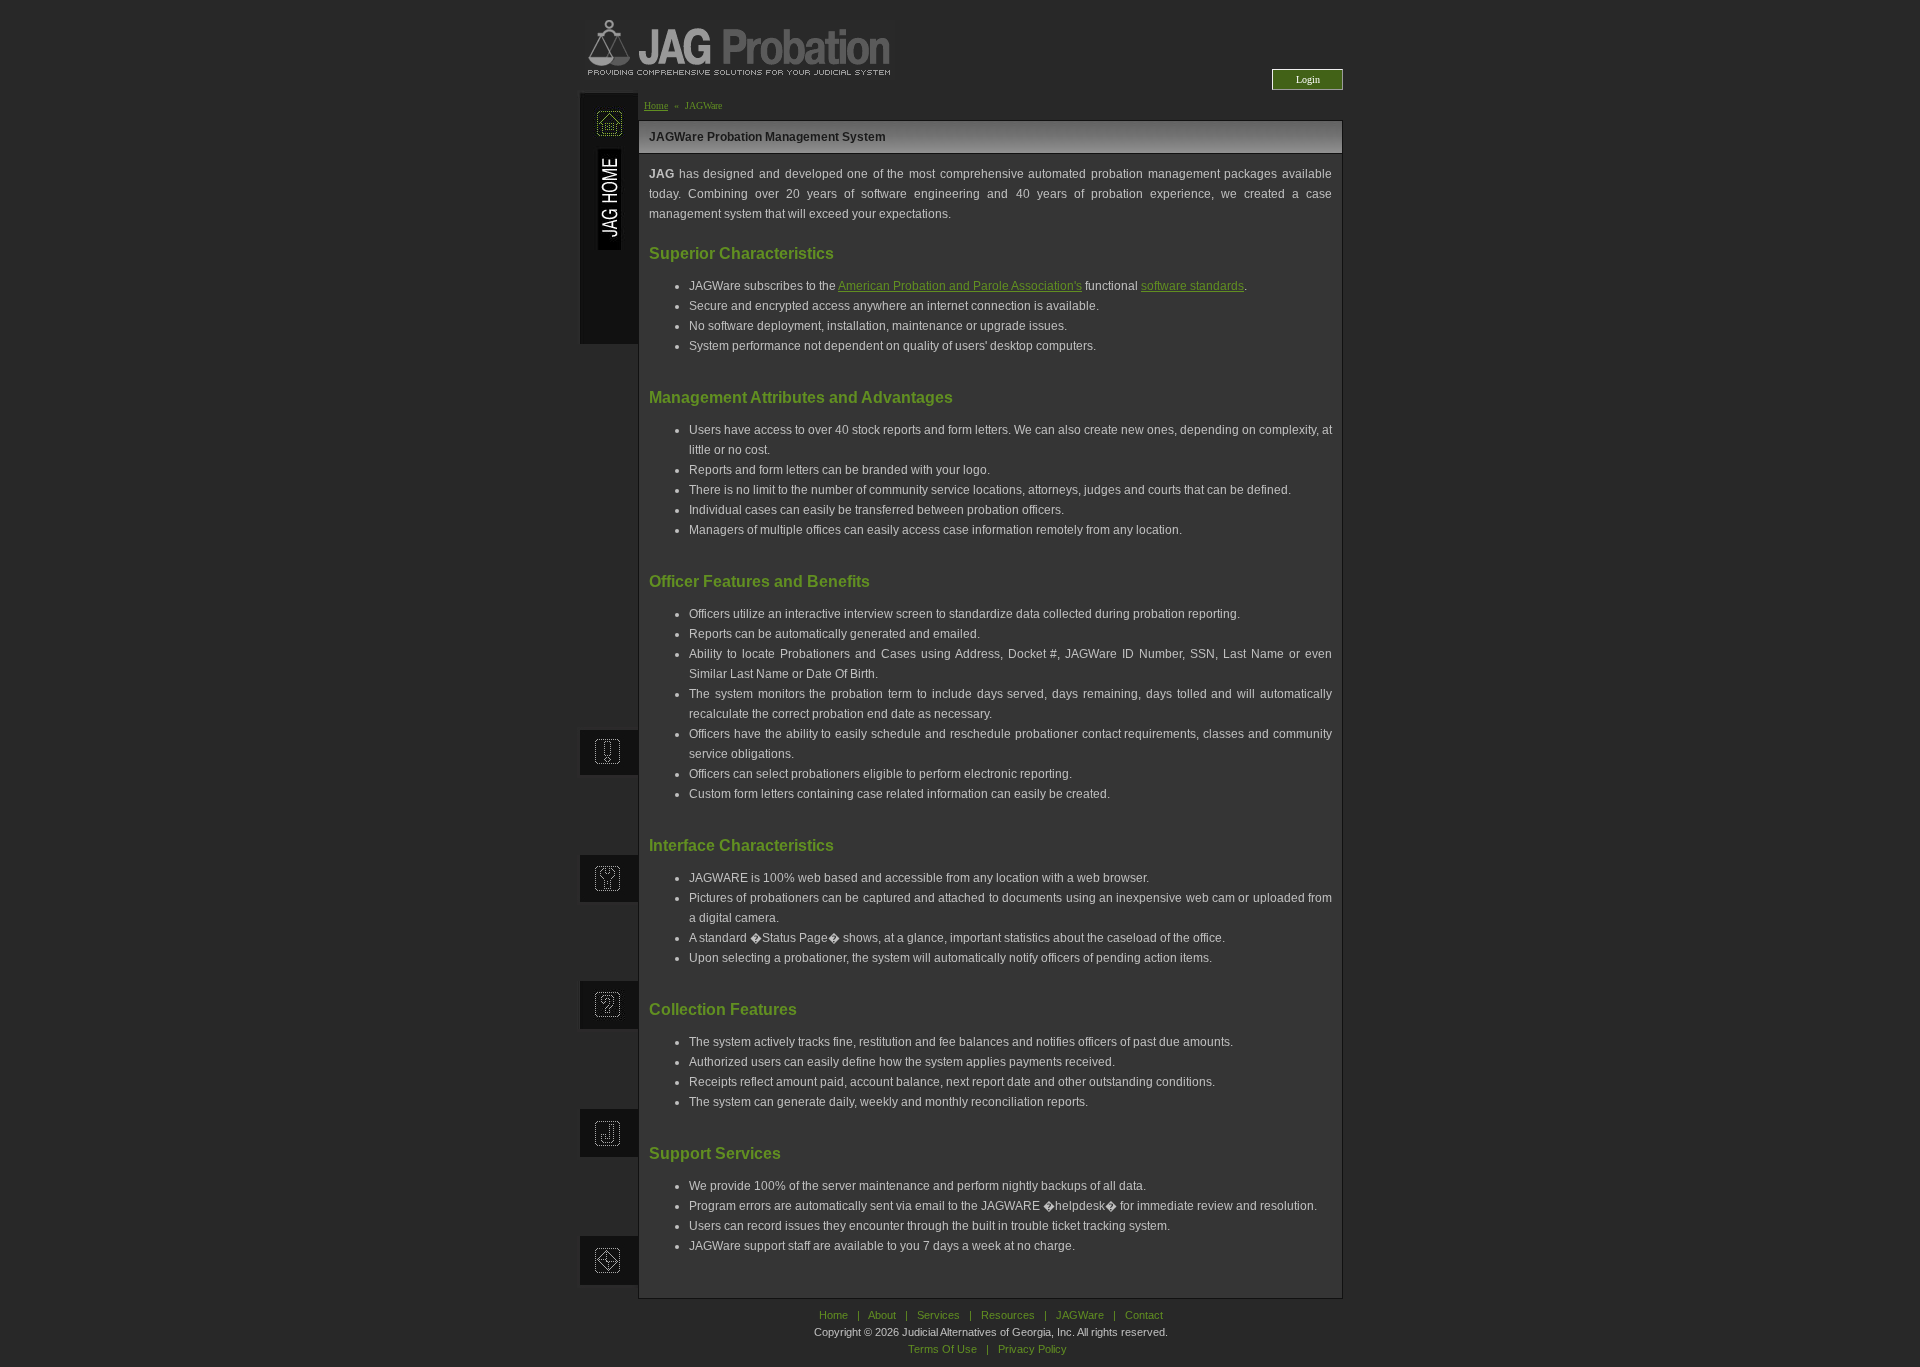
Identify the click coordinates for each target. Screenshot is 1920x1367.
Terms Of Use (942, 1349)
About (882, 1315)
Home (656, 105)
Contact (1144, 1315)
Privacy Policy (1032, 1349)
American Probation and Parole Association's (960, 286)
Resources (1008, 1315)
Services (938, 1315)
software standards (1192, 286)
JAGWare (1080, 1315)
